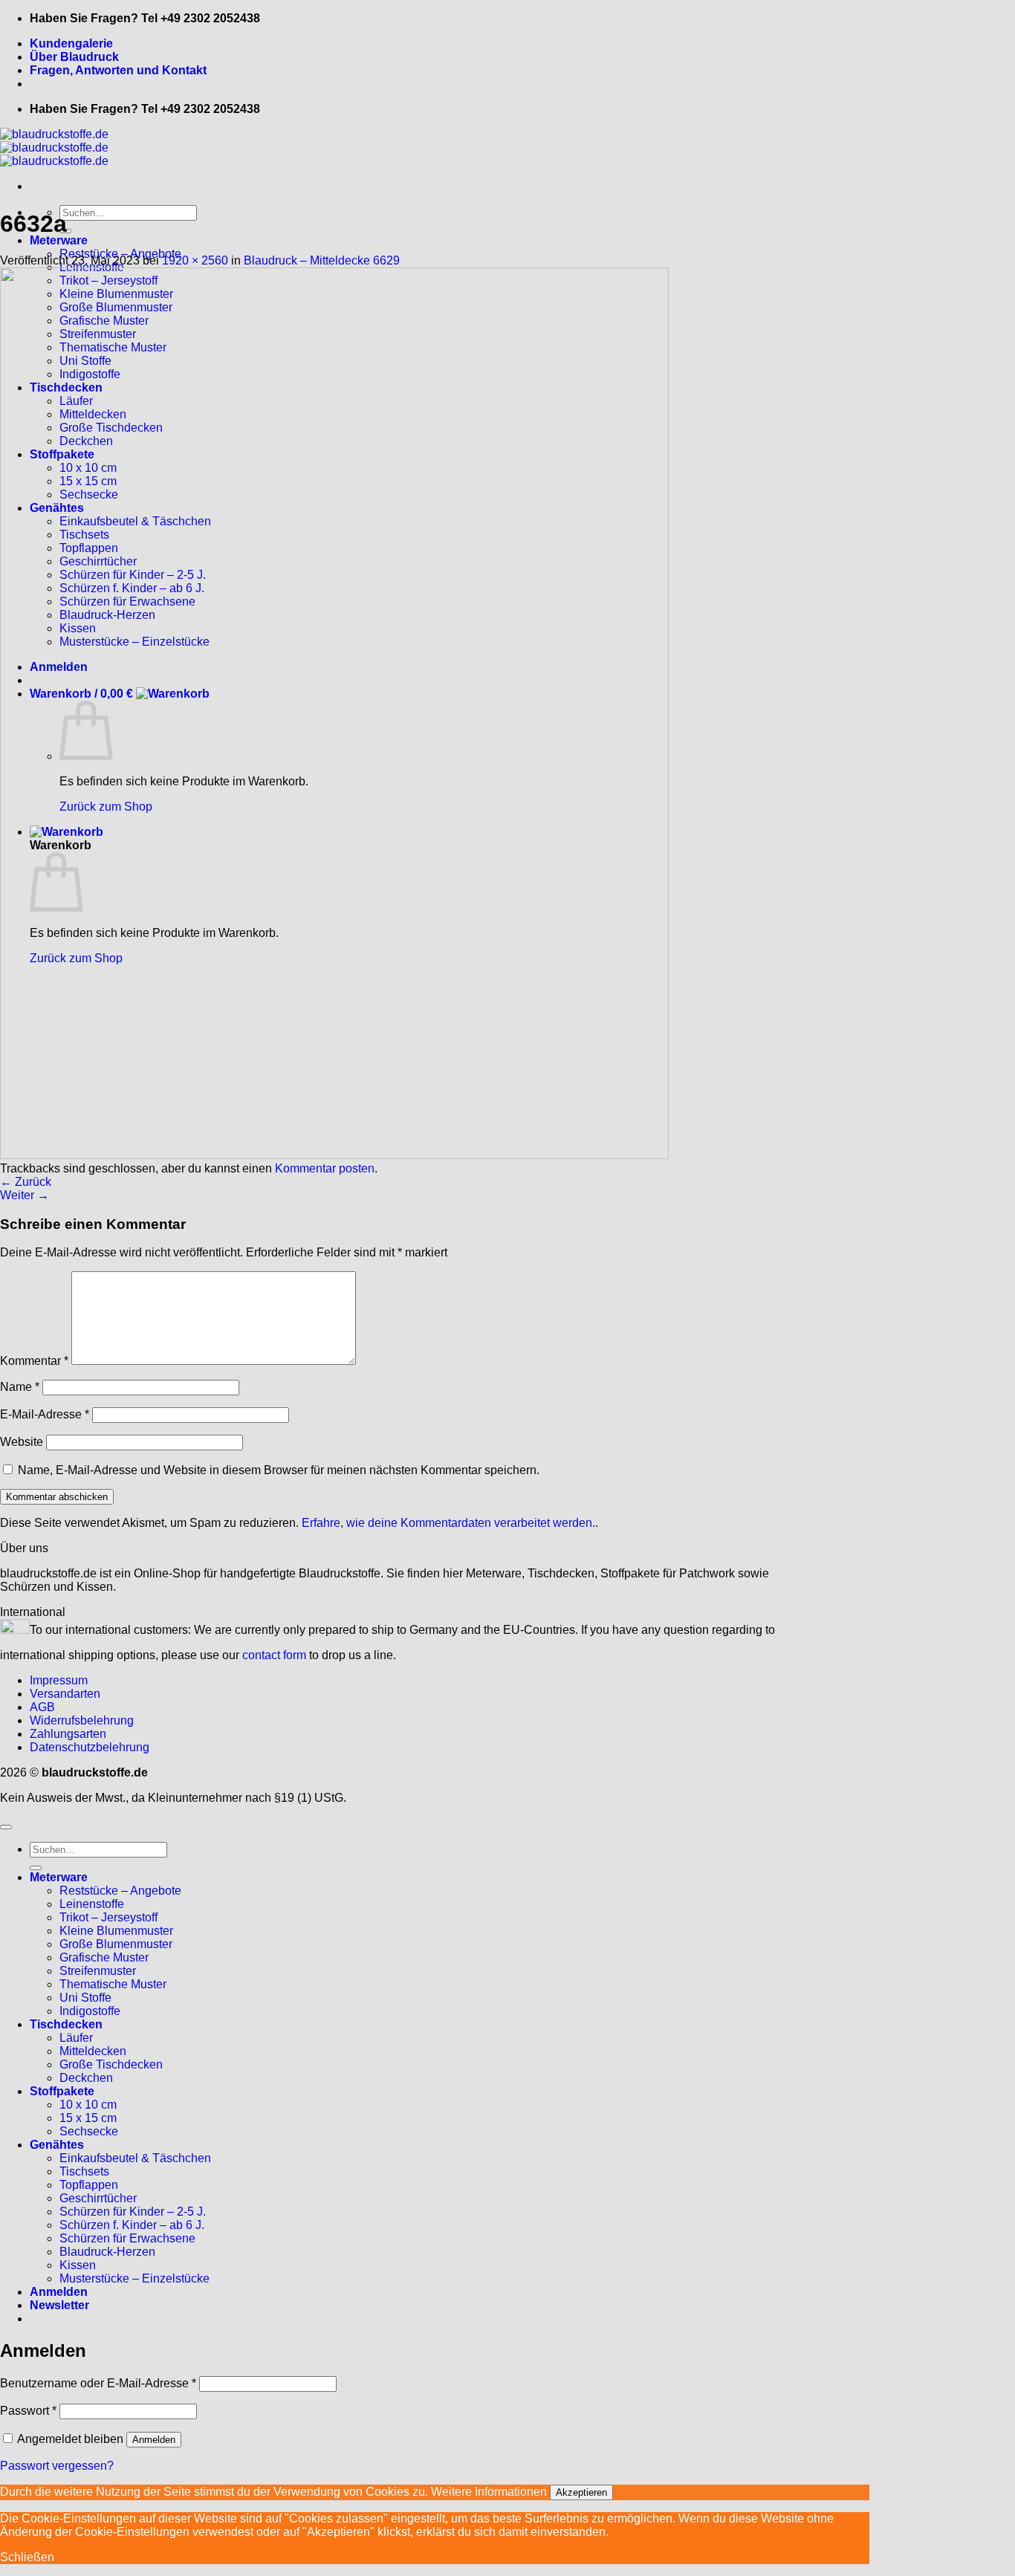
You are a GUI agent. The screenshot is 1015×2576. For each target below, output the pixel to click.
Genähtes (57, 2145)
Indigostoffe (90, 2011)
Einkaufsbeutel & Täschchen (135, 2158)
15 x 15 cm (88, 2118)
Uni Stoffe (85, 1998)
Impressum (59, 1680)
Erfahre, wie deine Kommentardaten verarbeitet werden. (448, 1523)
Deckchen (86, 2078)
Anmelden (154, 2440)
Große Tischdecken (111, 2064)
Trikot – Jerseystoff (108, 1917)
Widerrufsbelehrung (82, 1720)
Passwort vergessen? (57, 2466)
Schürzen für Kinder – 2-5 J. (133, 2212)
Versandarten (65, 1694)
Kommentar (34, 1361)
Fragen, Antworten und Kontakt (118, 70)
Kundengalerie (71, 43)
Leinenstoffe (92, 1904)
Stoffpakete (62, 2091)
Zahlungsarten (68, 1734)
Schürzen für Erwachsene (127, 2238)
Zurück (26, 1182)
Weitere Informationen (489, 2492)
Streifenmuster (98, 1971)
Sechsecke (89, 2131)
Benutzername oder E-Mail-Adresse (98, 2383)
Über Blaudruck (74, 57)
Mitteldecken (93, 2051)
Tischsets (84, 2171)
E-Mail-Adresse (45, 1414)
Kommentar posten (325, 1168)
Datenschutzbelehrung (90, 1747)
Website (22, 1442)
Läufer (76, 2038)
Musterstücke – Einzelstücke (134, 2278)
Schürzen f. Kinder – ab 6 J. (132, 2225)
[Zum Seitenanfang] (6, 1827)
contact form (274, 1655)
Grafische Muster (104, 1957)
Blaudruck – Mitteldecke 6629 (322, 260)
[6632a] (334, 1155)
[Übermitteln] (36, 1868)
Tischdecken (66, 2024)
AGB (42, 1707)
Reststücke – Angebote (120, 1891)
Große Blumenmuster (116, 1944)
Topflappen (89, 2185)
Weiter (25, 1195)
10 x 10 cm (88, 2105)
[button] (59, 2305)
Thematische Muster (113, 1984)
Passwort (28, 2411)
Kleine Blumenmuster (116, 1931)
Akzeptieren (581, 2492)
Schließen (27, 2557)
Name (20, 1387)
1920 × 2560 (195, 260)
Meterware (59, 240)
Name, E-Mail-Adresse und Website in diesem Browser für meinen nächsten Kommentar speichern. (279, 1470)
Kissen (78, 2265)
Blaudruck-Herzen (107, 2252)
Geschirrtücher (98, 2198)
